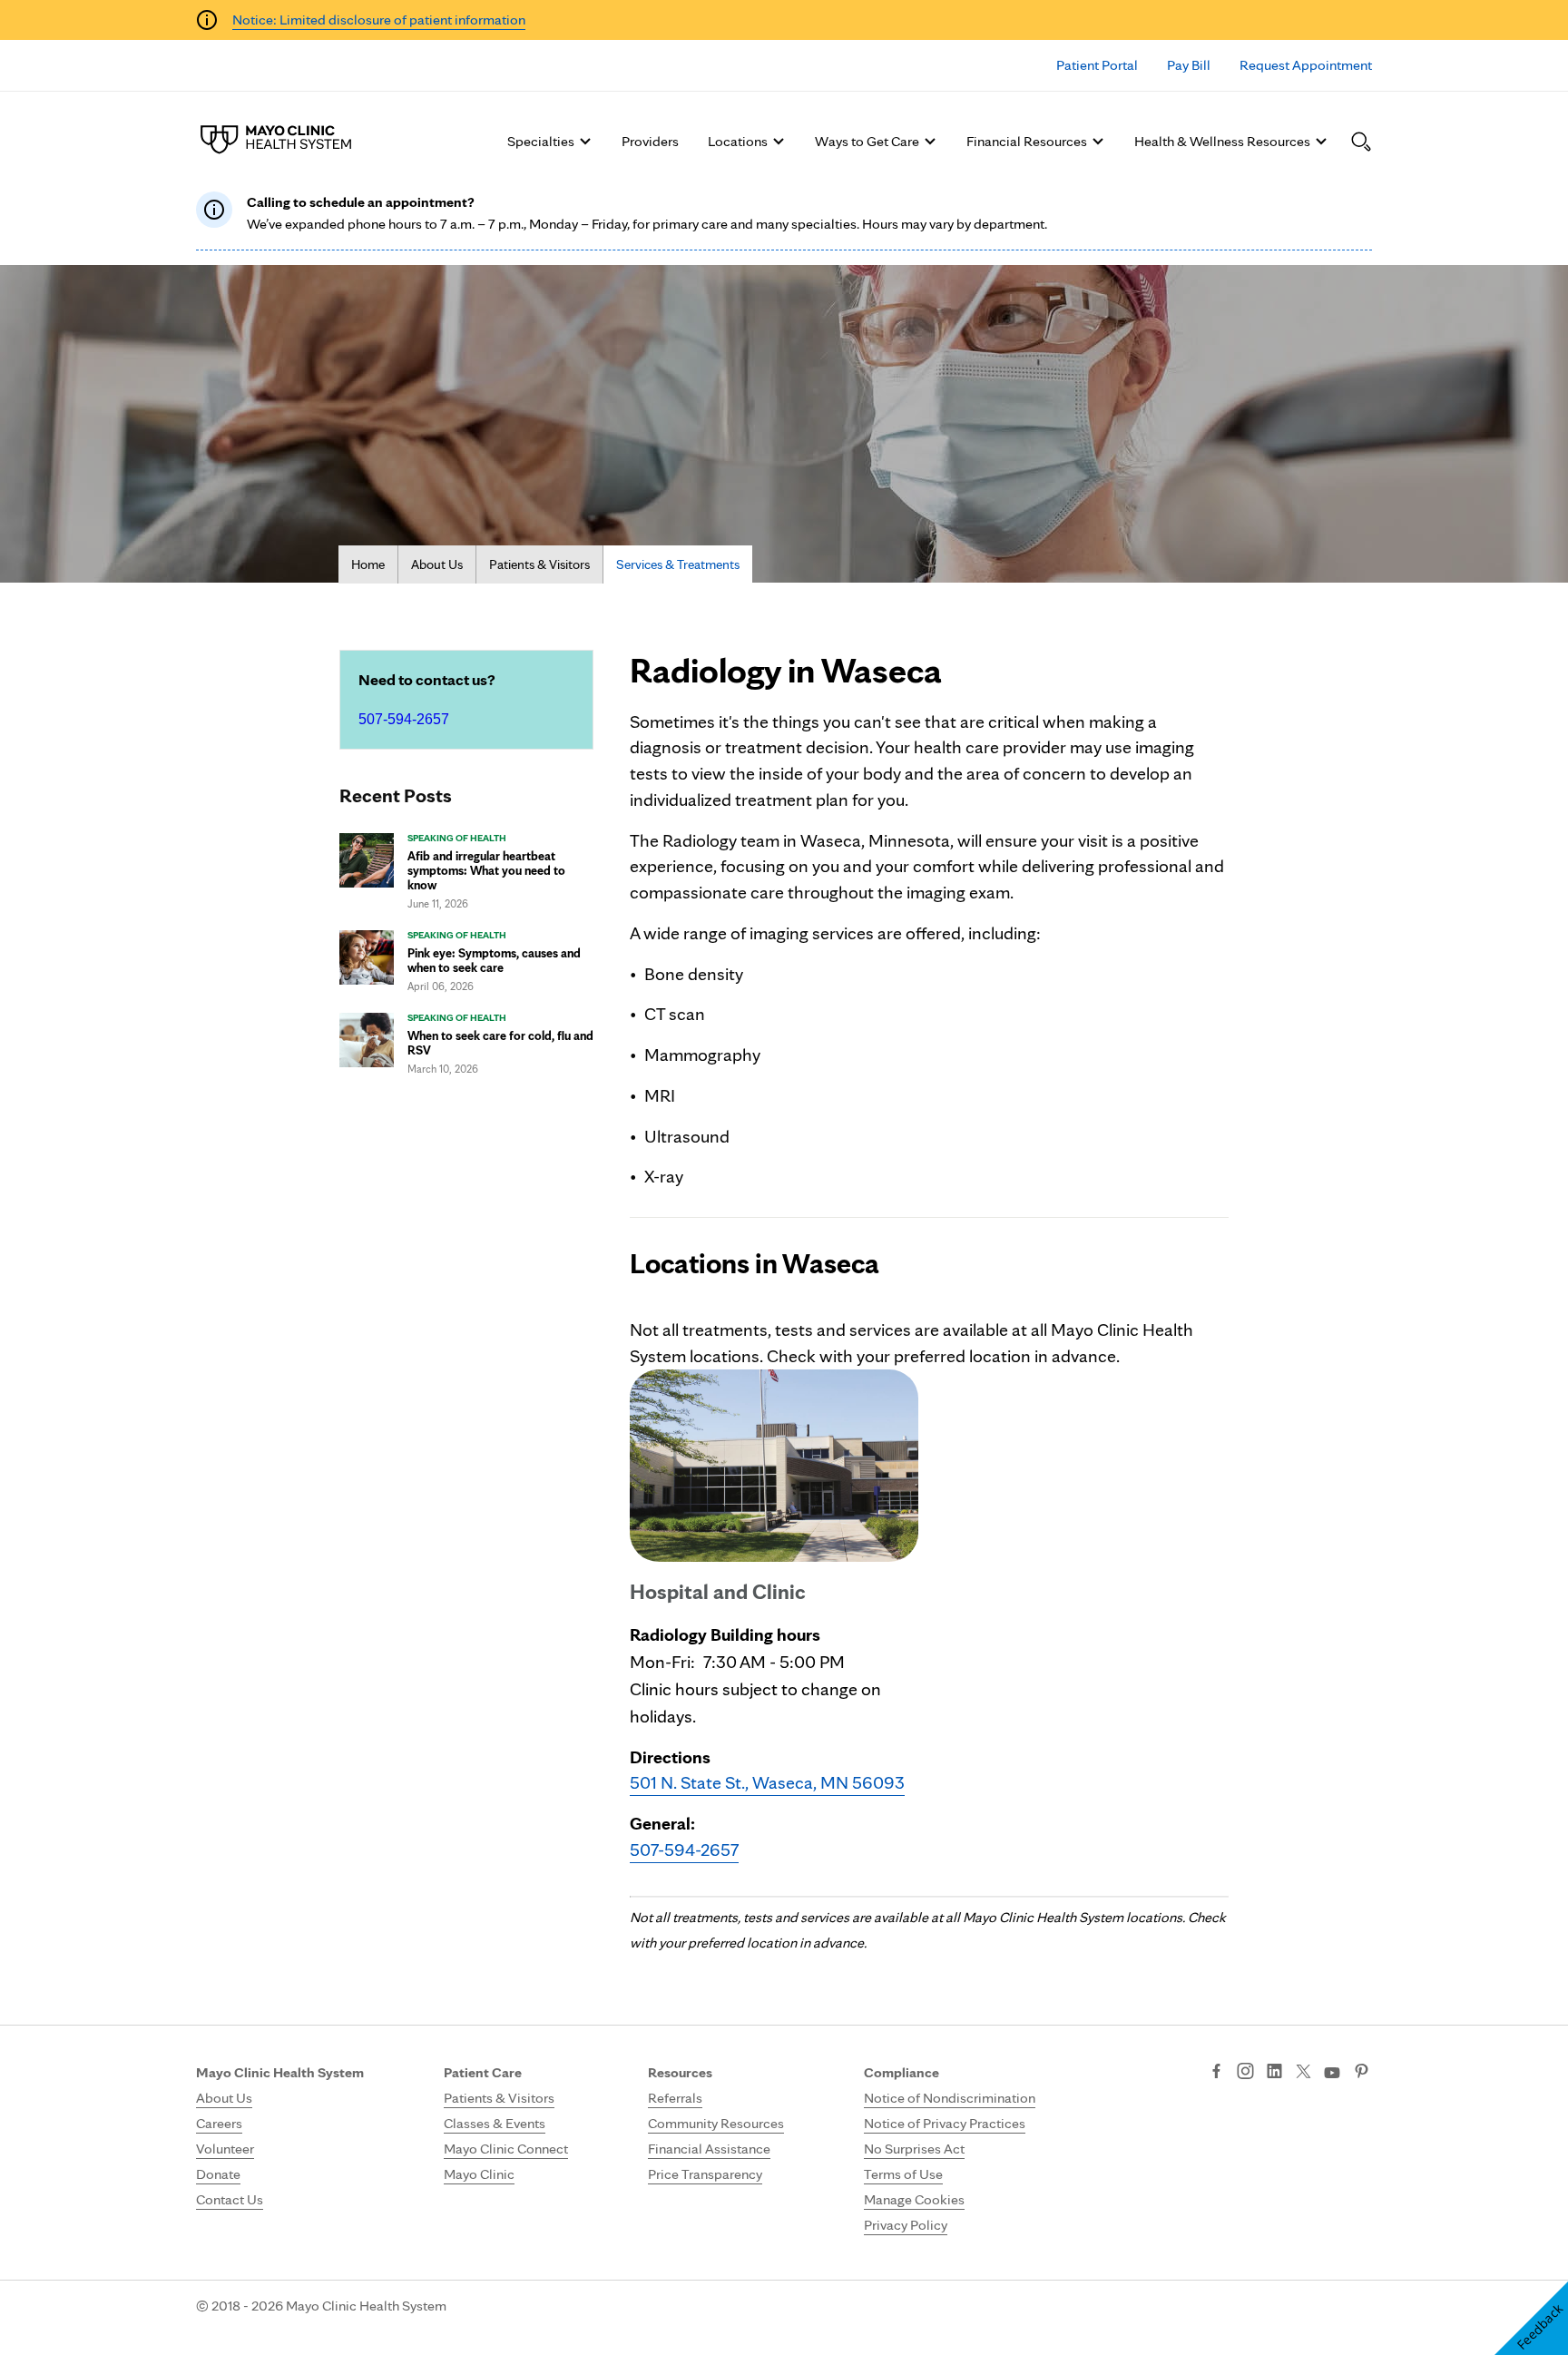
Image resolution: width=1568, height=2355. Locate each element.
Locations (738, 141)
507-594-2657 (404, 719)
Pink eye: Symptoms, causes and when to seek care (494, 960)
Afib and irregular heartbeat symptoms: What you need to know (486, 870)
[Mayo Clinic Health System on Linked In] (1274, 2073)
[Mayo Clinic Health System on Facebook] (1216, 2073)
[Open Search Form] (1361, 142)
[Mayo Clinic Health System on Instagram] (1245, 2073)
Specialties (541, 141)
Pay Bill (1189, 65)
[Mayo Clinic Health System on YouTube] (1332, 2073)
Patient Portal (1097, 65)
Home (368, 564)
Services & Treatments (678, 564)
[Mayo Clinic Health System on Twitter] (1303, 2073)
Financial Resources (1027, 141)
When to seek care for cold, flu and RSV (500, 1043)
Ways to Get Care (867, 141)
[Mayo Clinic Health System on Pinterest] (1362, 2073)
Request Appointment (1306, 65)
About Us (437, 564)
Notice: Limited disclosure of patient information (379, 20)
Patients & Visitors (539, 564)
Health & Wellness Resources (1222, 141)
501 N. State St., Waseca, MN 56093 (767, 1782)
